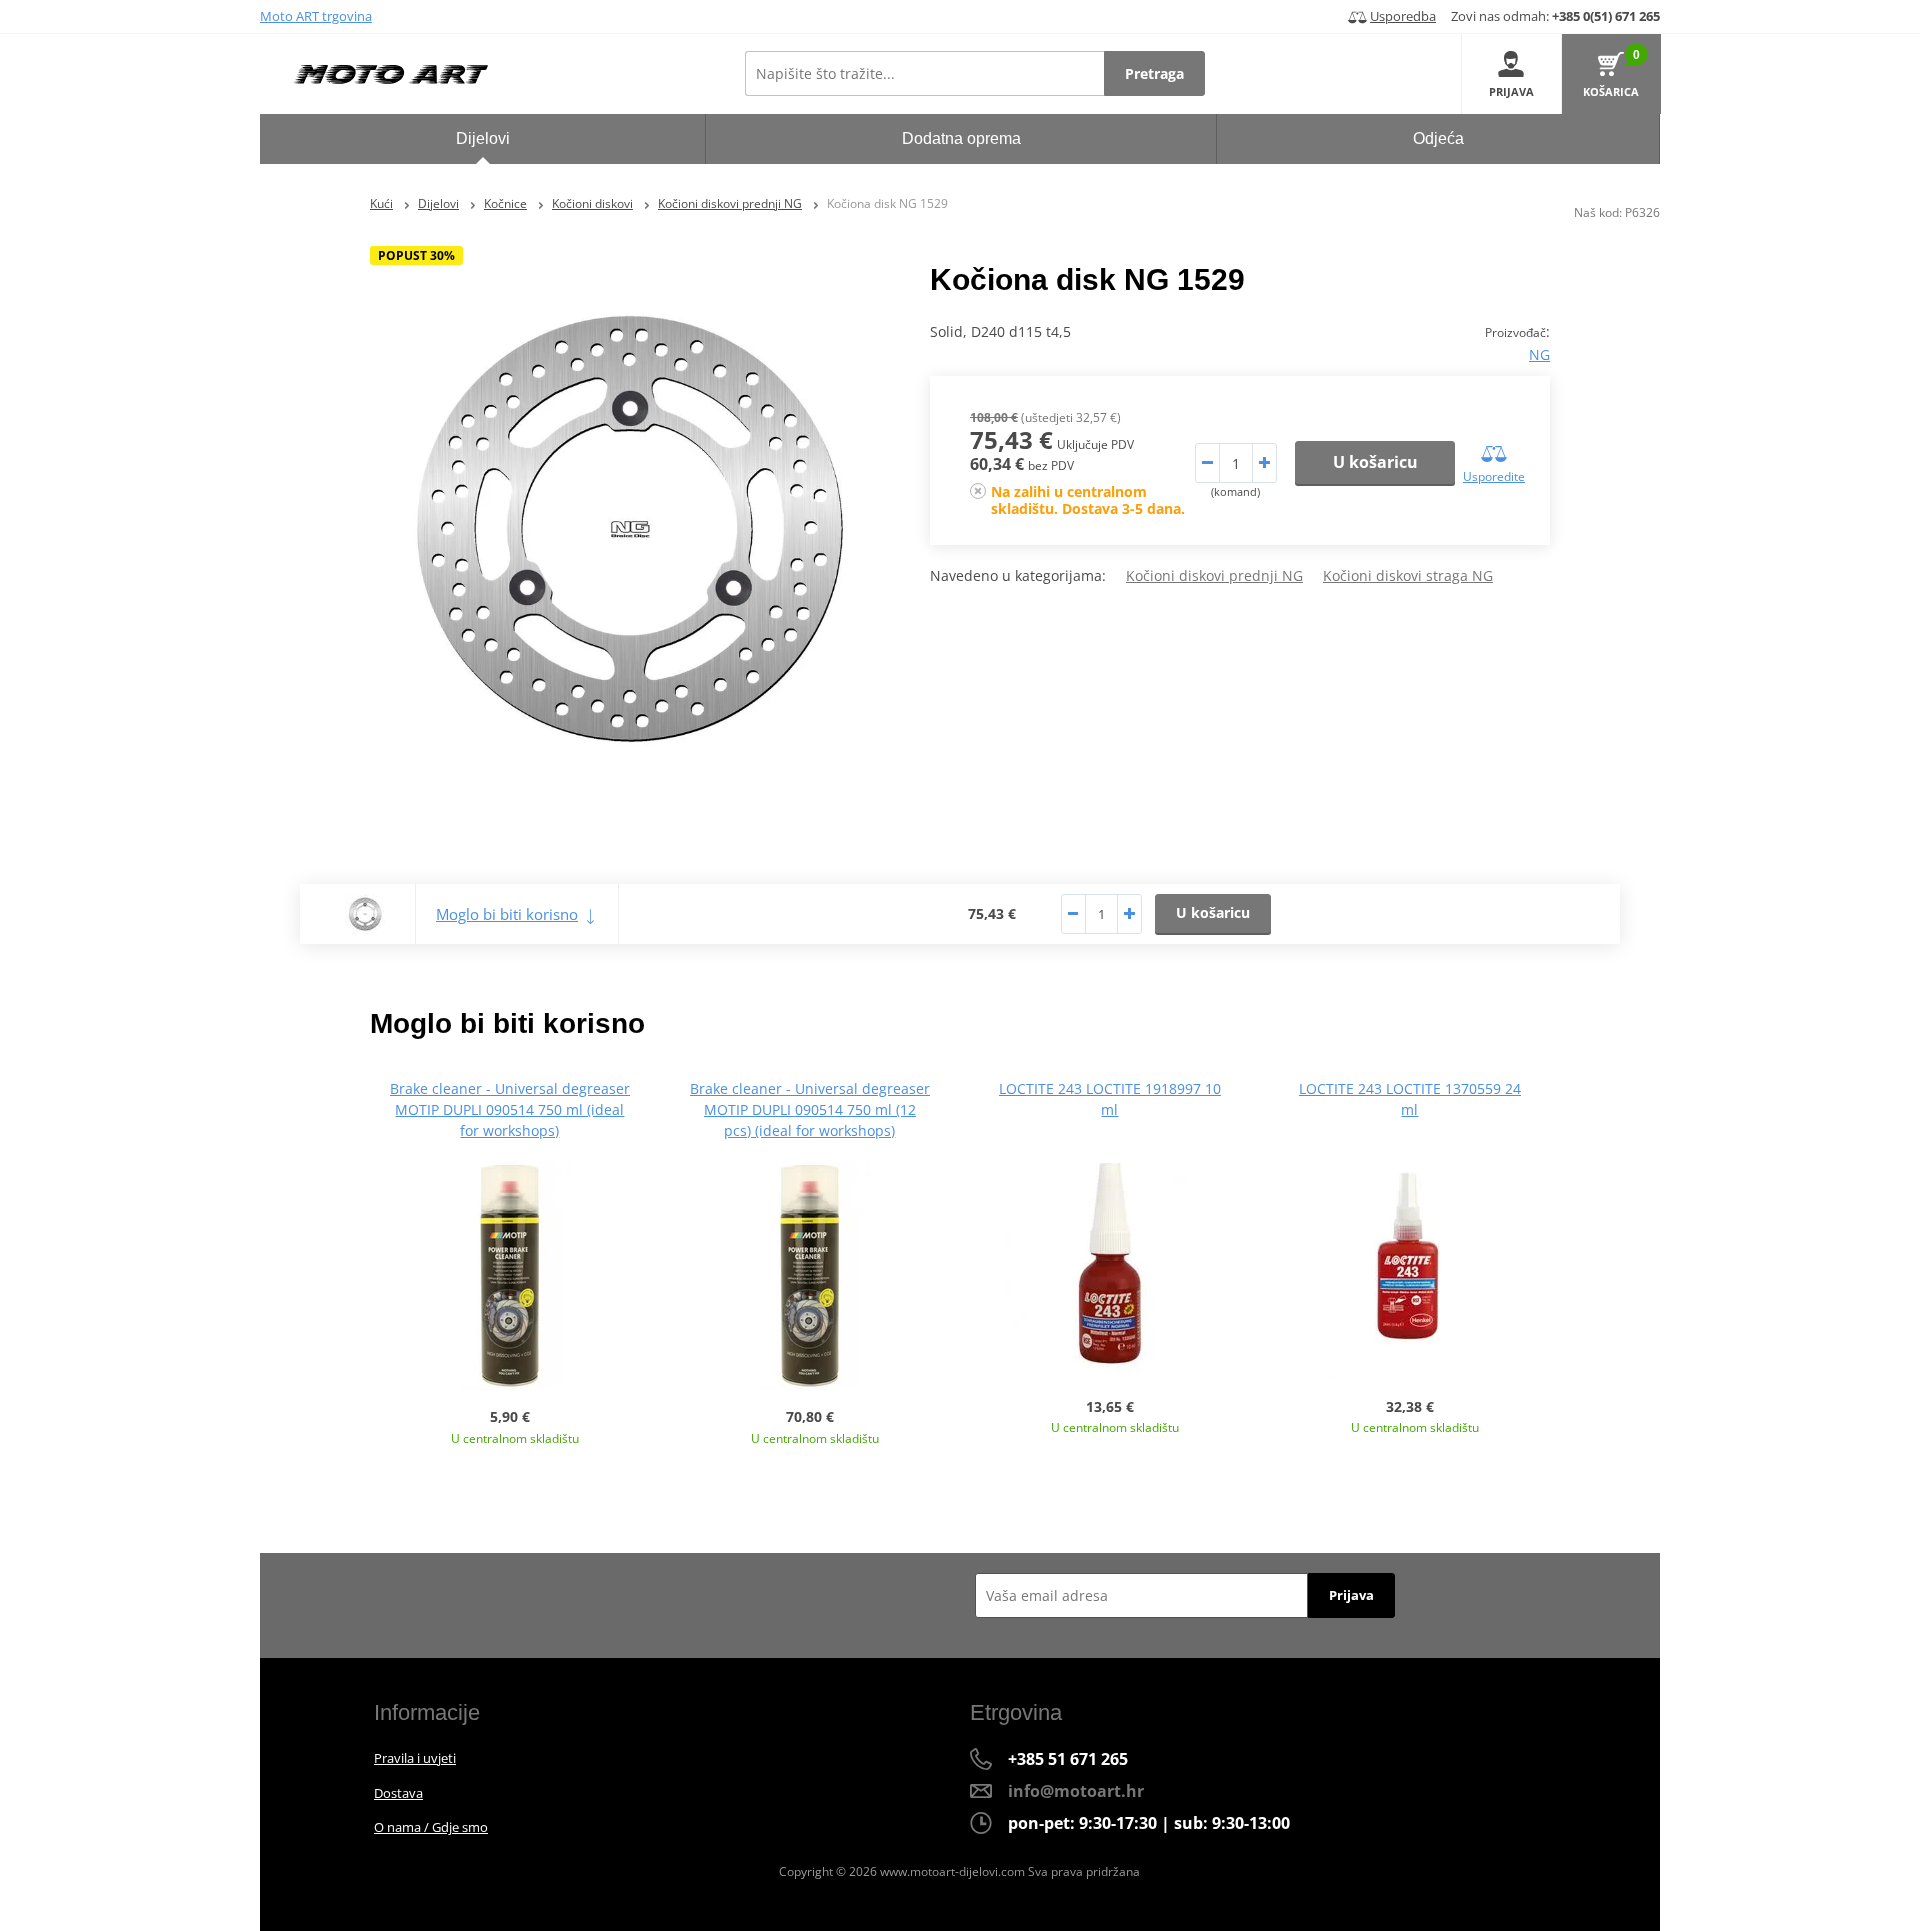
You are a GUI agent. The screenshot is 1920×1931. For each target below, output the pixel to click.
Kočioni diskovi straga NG (1408, 575)
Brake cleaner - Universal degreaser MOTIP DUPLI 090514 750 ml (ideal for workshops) (510, 1109)
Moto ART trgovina (316, 16)
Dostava (398, 1793)
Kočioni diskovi (592, 203)
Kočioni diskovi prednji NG (730, 203)
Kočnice (505, 203)
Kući (381, 203)
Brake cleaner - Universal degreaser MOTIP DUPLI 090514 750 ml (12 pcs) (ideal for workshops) (810, 1109)
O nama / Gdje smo (431, 1827)
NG (1539, 354)
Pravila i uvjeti (415, 1758)
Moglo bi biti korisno (507, 914)
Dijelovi (438, 203)
